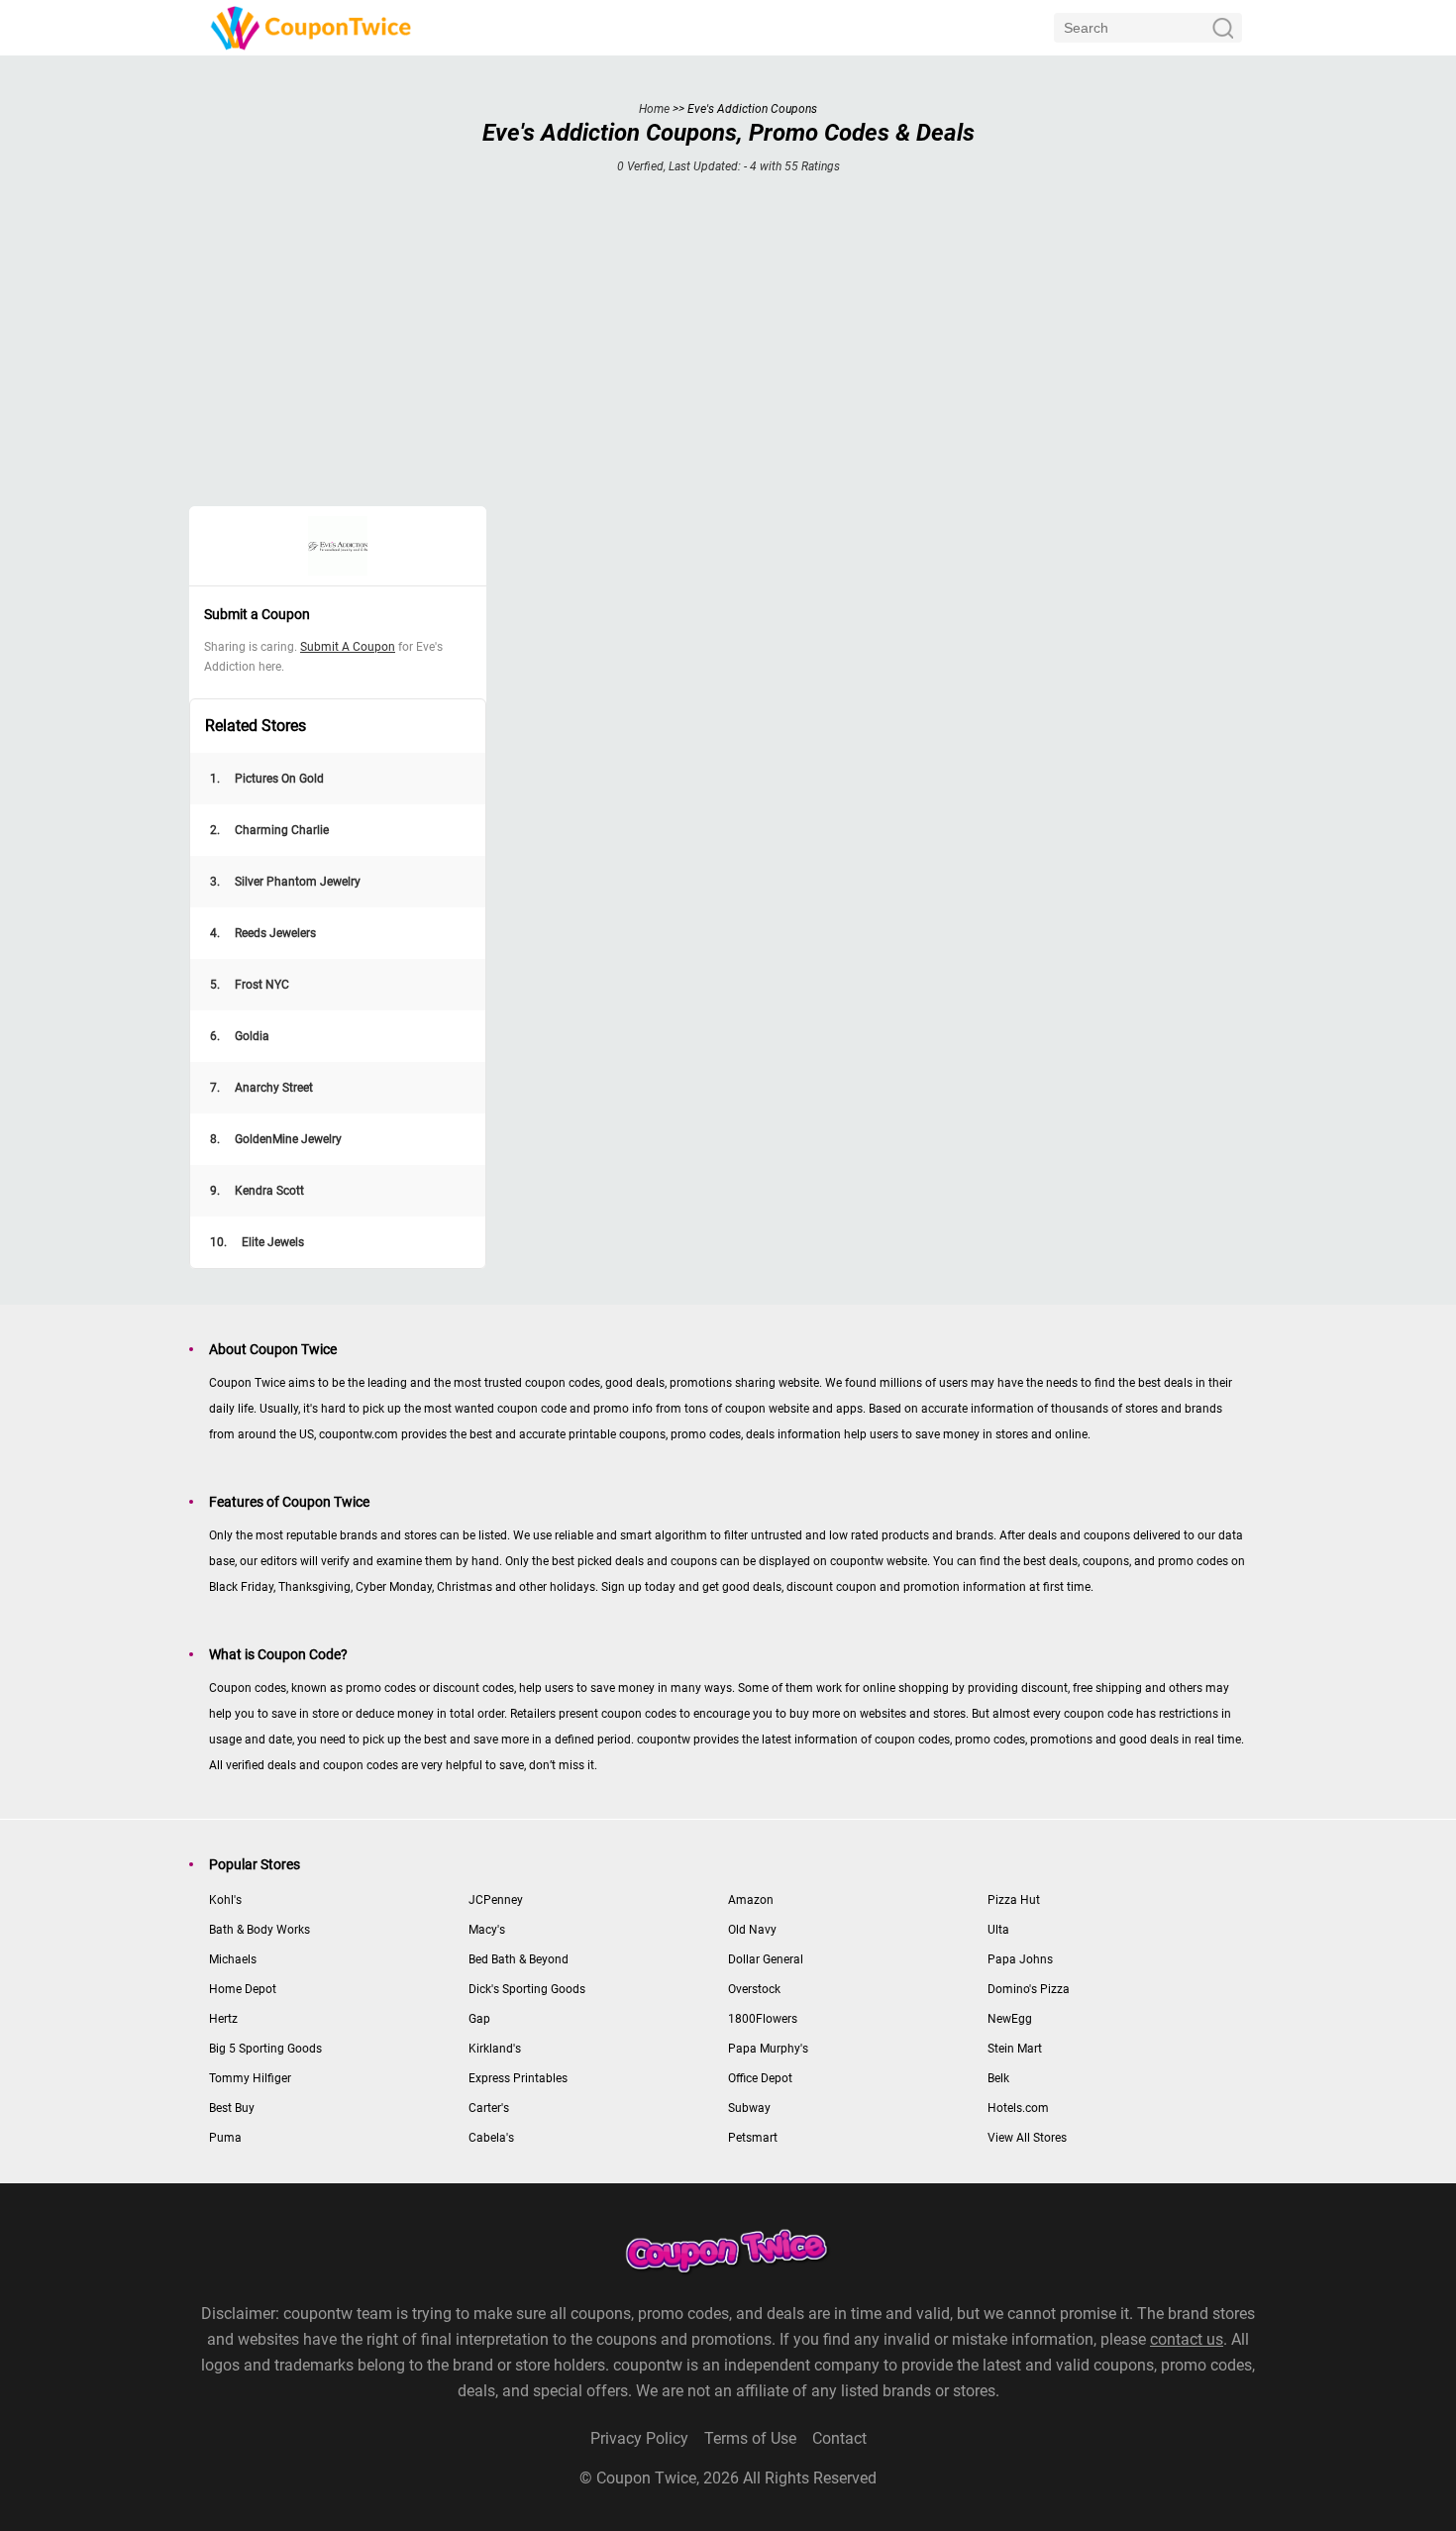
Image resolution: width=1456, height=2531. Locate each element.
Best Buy (232, 2108)
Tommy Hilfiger (250, 2078)
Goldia (240, 1036)
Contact (839, 2438)
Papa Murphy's (768, 2049)
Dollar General (766, 1959)
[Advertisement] (728, 353)
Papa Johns (1020, 1959)
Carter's (489, 2108)
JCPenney (496, 1900)
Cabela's (491, 2138)
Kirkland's (495, 2049)
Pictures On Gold (267, 779)
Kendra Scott (257, 1191)
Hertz (223, 2019)
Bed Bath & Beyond (519, 1959)
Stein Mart (1015, 2049)
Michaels (233, 1959)
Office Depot (760, 2078)
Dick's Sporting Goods (527, 1989)
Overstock (754, 1989)
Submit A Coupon (348, 647)
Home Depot (243, 1989)
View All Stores (1027, 2138)
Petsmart (753, 2138)
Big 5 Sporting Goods (265, 2049)
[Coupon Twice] (313, 27)
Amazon (751, 1900)
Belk (998, 2078)
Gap (479, 2019)
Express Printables (518, 2078)
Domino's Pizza (1029, 1989)
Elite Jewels (257, 1242)
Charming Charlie (269, 830)
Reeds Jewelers (263, 933)
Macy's (487, 1930)
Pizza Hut (1014, 1900)
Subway (749, 2108)
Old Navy (752, 1930)
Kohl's (225, 1900)
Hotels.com (1018, 2108)
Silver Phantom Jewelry (285, 882)
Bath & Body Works (260, 1930)
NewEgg (1010, 2019)
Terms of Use (750, 2438)
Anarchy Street (261, 1088)
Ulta (998, 1930)
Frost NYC (250, 985)
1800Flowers (763, 2019)
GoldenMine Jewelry (276, 1139)
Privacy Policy (639, 2438)
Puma (225, 2138)
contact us (1187, 2339)
